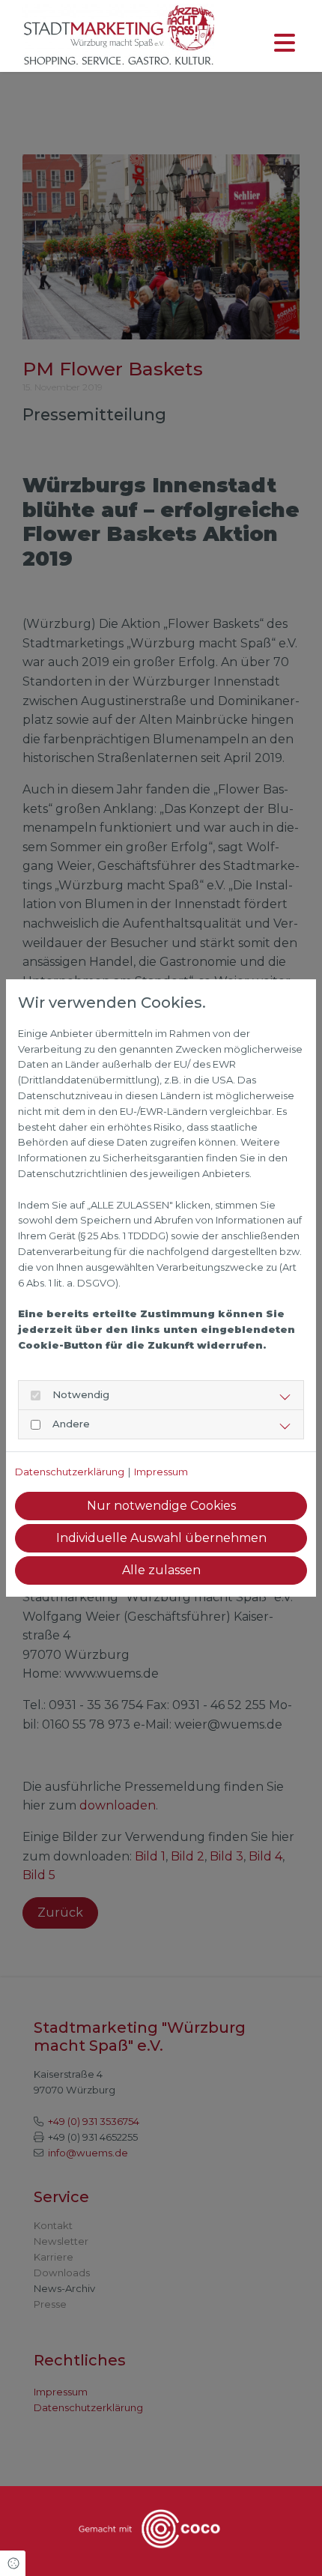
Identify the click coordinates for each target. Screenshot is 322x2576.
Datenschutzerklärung (70, 1472)
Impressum (161, 1472)
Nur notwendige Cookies (161, 1506)
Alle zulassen (161, 1570)
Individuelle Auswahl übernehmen (161, 1538)
